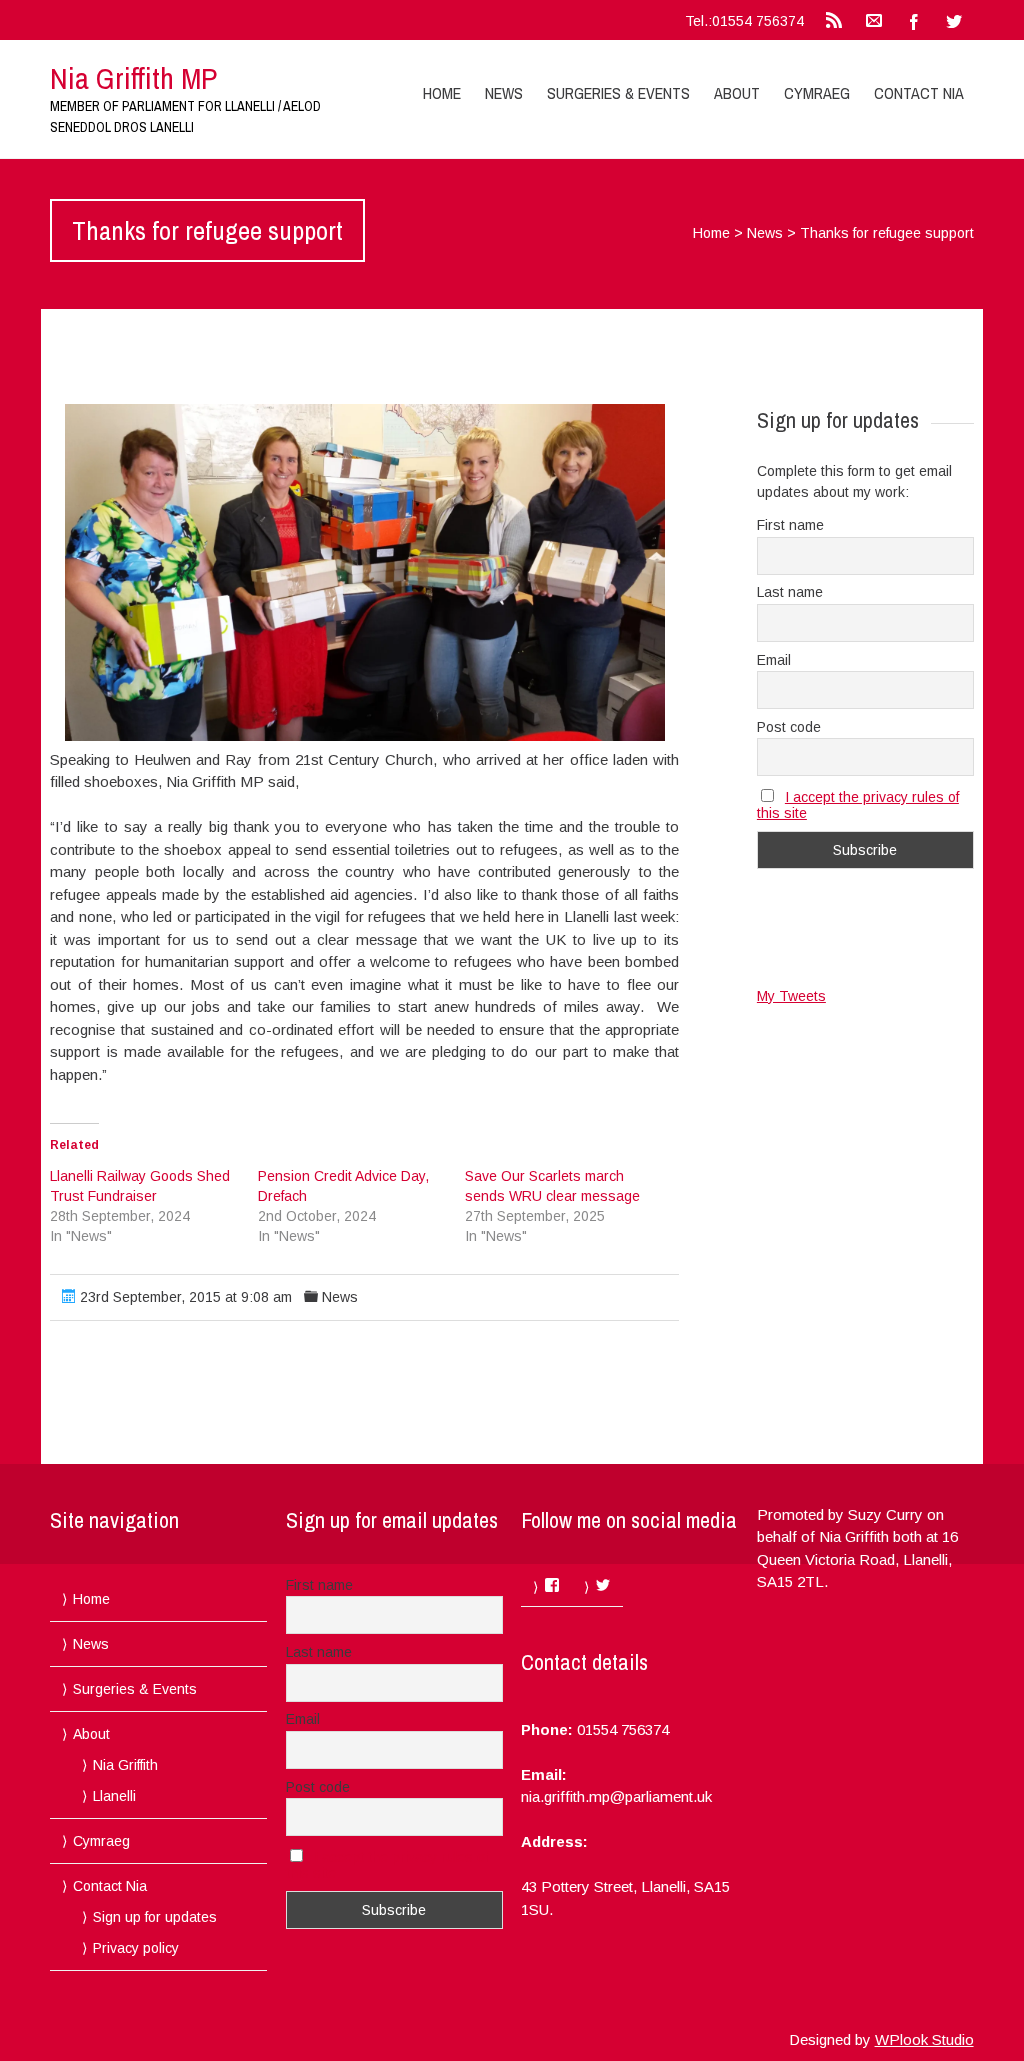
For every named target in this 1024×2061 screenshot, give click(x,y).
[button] (365, 572)
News (504, 93)
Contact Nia (919, 93)
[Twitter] (954, 20)
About (737, 93)
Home (442, 93)
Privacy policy (136, 1948)
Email (774, 660)
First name (790, 525)
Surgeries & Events (618, 93)
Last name (790, 592)
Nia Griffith (125, 1765)
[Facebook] (914, 20)
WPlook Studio (924, 2039)
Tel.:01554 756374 (744, 21)
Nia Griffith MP (133, 78)
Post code (789, 727)
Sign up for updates (155, 1917)
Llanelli (114, 1796)
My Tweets (791, 996)
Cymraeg (817, 93)
